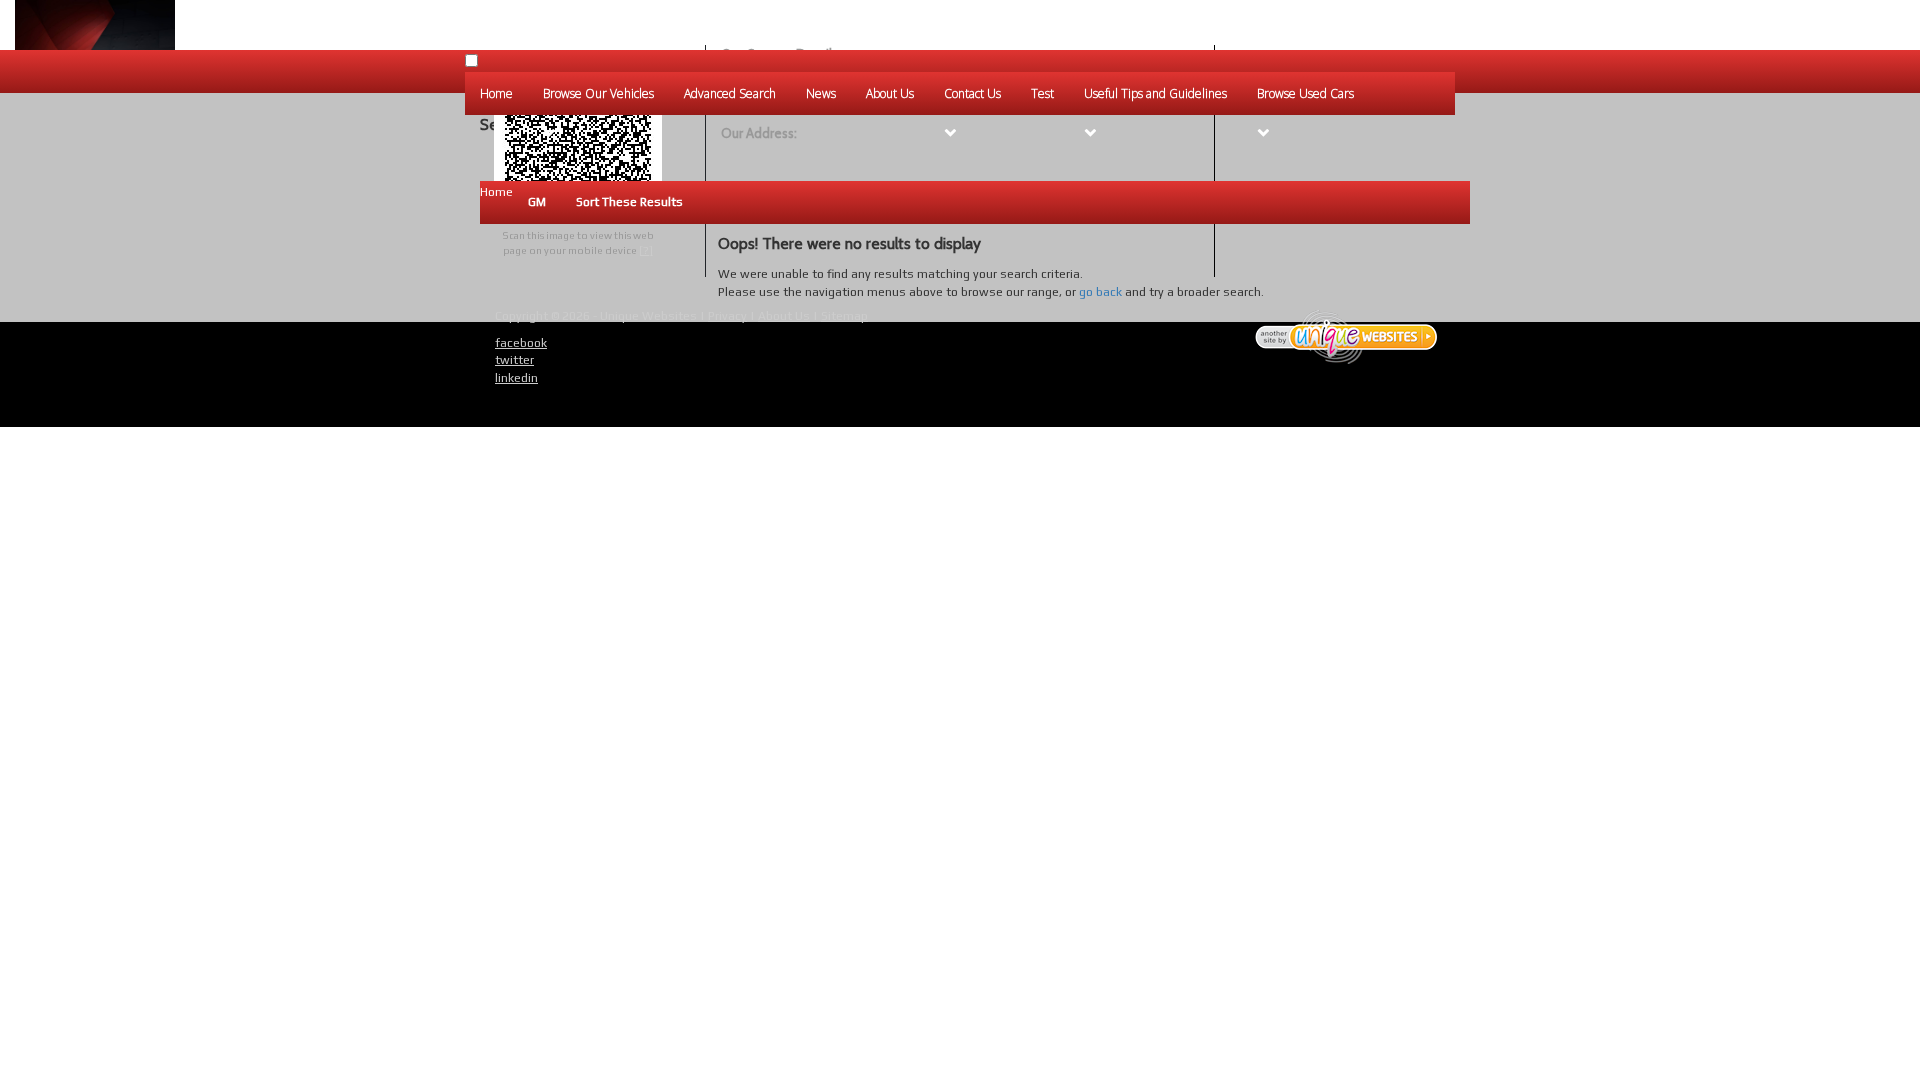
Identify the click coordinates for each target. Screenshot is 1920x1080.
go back (1100, 292)
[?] (646, 250)
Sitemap (844, 316)
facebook (521, 343)
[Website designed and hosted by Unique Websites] (1347, 337)
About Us (784, 316)
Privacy (727, 316)
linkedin (516, 378)
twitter (514, 360)
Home (496, 192)
